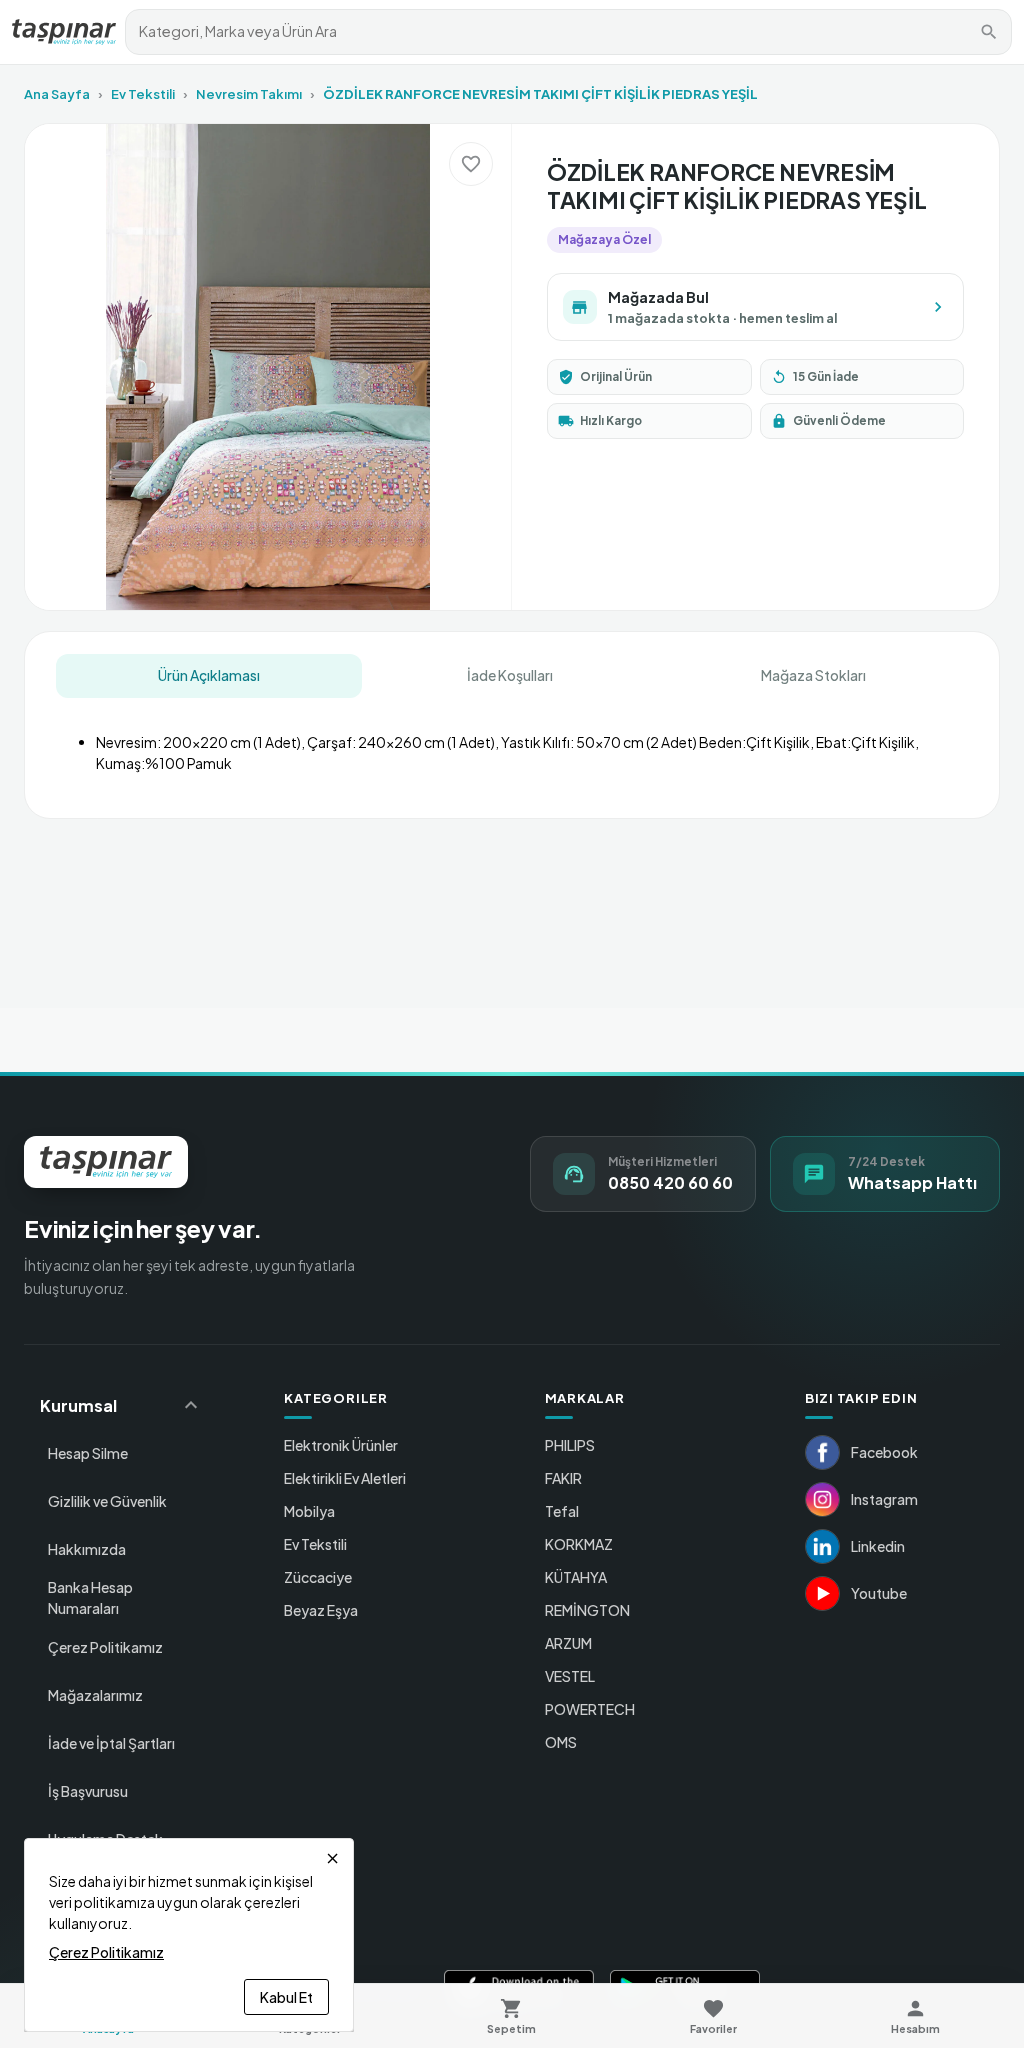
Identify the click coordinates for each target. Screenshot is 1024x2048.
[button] (121, 1405)
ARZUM (568, 1643)
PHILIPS (570, 1445)
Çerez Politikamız (105, 1647)
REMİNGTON (587, 1610)
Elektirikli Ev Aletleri (345, 1478)
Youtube (879, 1593)
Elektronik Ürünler (341, 1445)
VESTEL (570, 1676)
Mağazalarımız (95, 1695)
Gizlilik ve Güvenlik (107, 1501)
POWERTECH (590, 1709)
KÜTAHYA (576, 1577)
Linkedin (878, 1546)
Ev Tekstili (143, 94)
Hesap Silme (88, 1453)
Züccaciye (318, 1577)
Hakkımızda (87, 1549)
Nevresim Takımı (249, 94)
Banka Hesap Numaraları (90, 1597)
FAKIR (563, 1478)
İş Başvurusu (88, 1791)
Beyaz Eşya (321, 1610)
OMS (561, 1742)
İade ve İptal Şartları (111, 1743)
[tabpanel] (512, 745)
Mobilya (309, 1511)
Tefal (562, 1511)
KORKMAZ (579, 1544)
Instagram (884, 1499)
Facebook (884, 1452)
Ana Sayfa (57, 94)
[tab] (209, 676)
